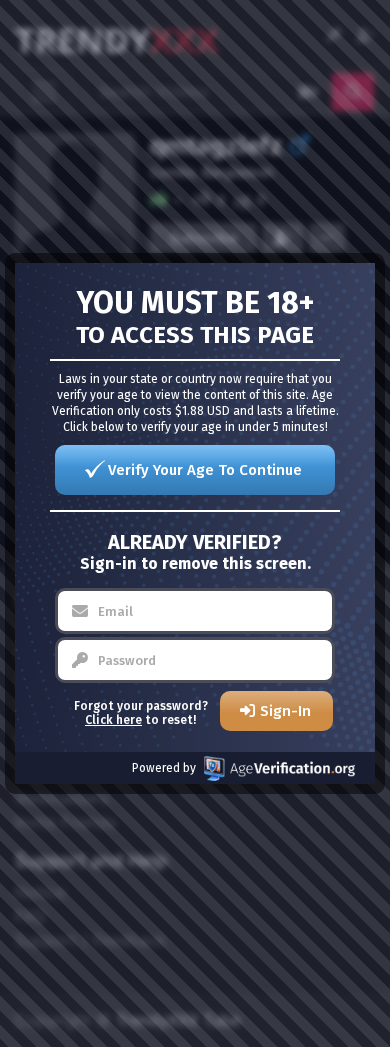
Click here (113, 720)
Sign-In (285, 711)
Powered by (164, 768)
